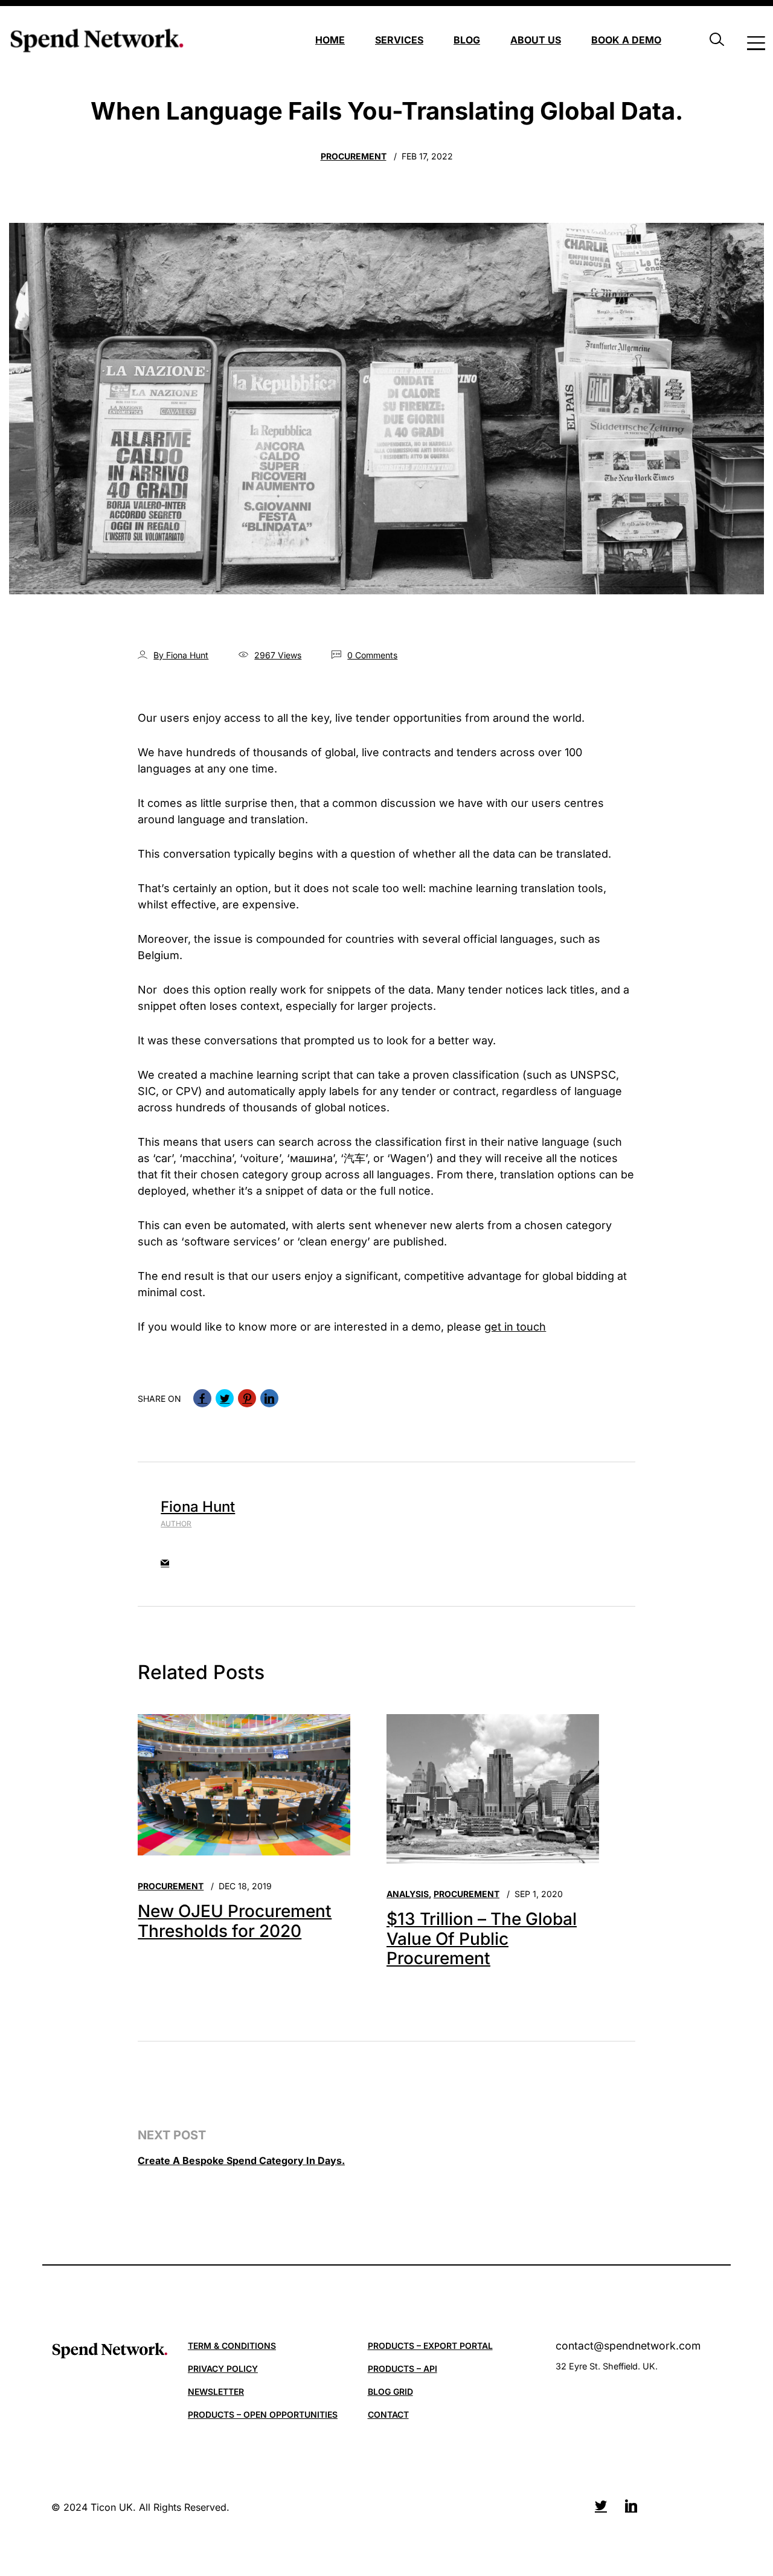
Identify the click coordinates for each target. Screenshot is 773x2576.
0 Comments (372, 655)
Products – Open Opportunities (263, 2414)
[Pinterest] (247, 1398)
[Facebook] (202, 1398)
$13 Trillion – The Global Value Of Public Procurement (482, 1938)
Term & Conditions (232, 2346)
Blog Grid (390, 2391)
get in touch (515, 1327)
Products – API (403, 2369)
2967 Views (278, 655)
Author (176, 1524)
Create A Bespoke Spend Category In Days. (241, 2160)
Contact (388, 2414)
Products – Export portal (430, 2346)
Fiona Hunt (198, 1507)
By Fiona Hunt (181, 655)
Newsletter (216, 2391)
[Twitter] (225, 1398)
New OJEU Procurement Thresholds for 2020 (235, 1921)
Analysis (408, 1894)
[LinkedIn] (269, 1398)
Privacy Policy (223, 2369)
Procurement (354, 156)
